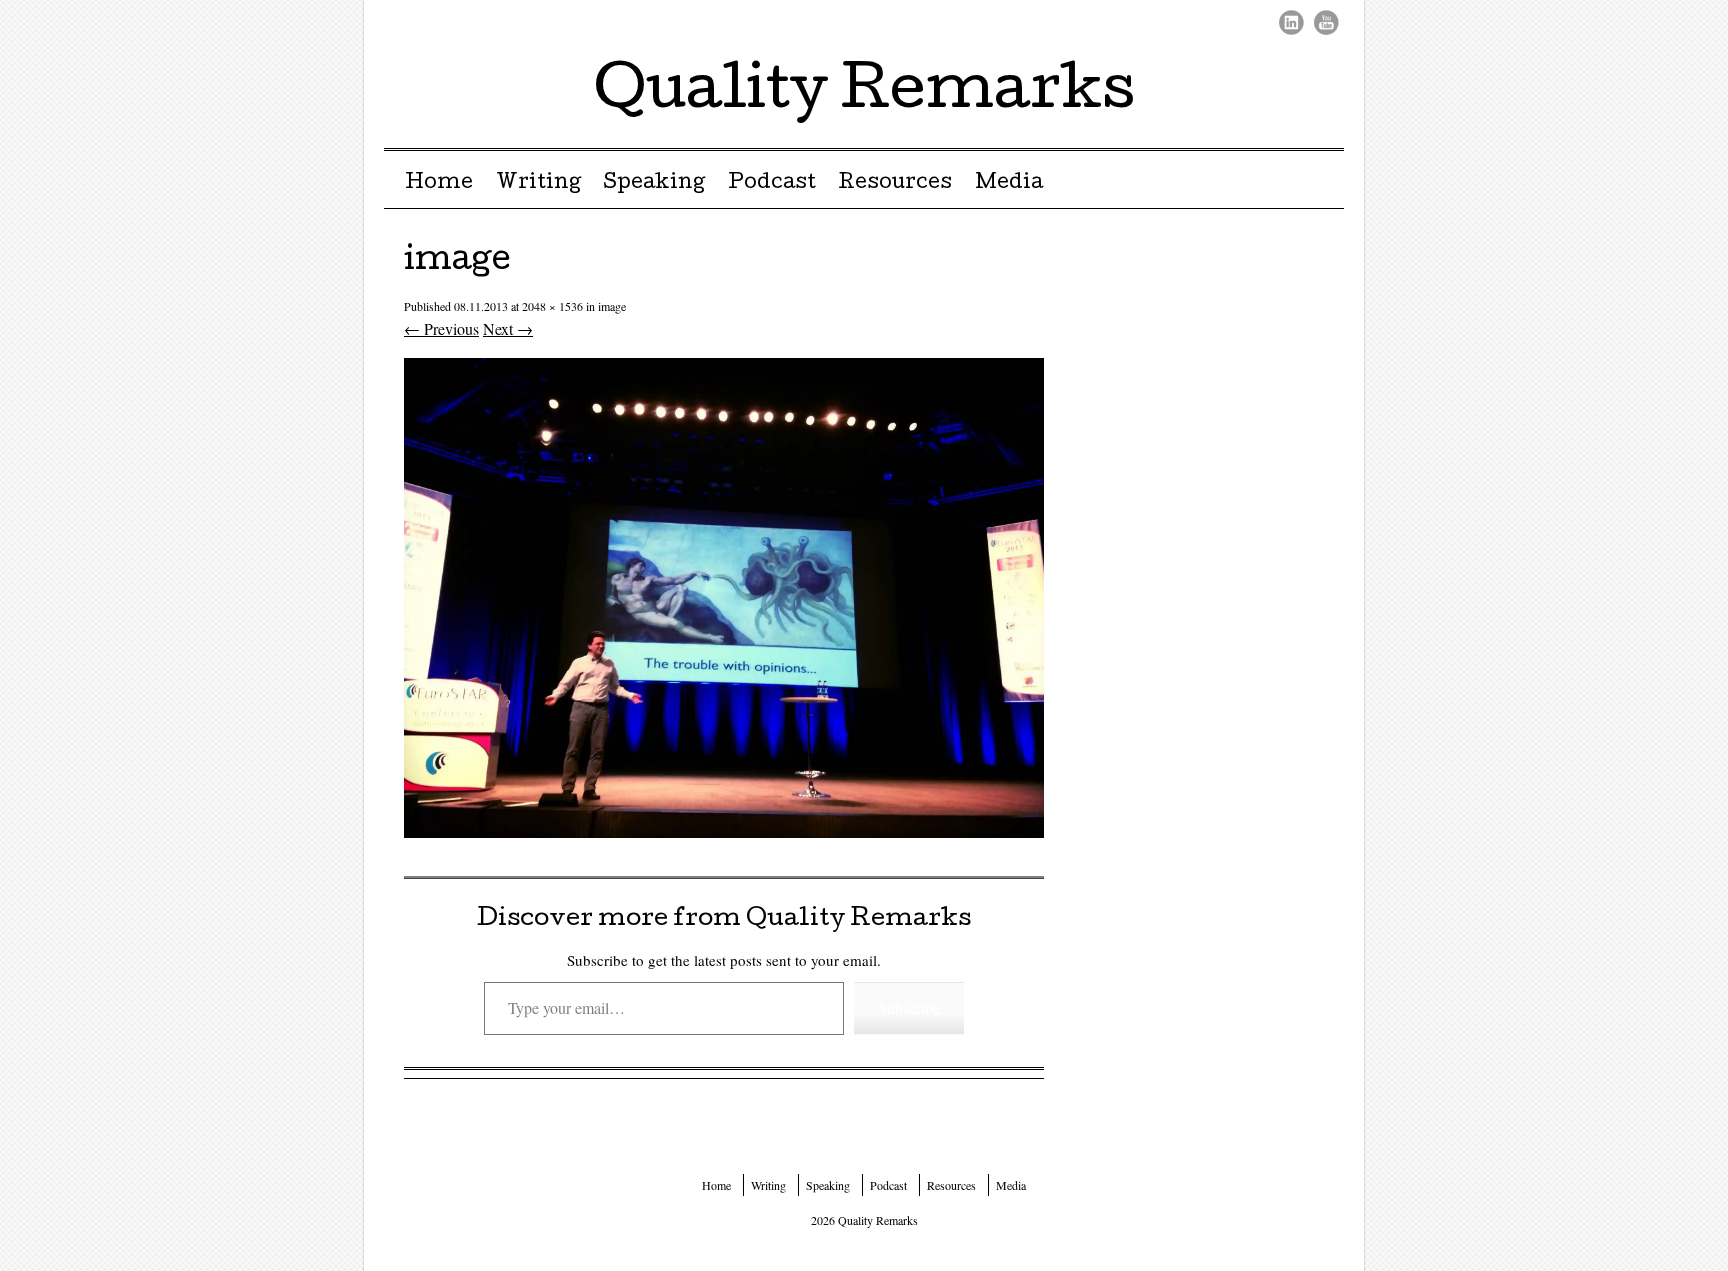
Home (439, 184)
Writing (538, 184)
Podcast (772, 184)
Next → (508, 328)
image (612, 306)
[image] (724, 831)
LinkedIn (1291, 22)
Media (1009, 184)
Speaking (654, 184)
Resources (895, 184)
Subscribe (909, 1007)
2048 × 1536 (552, 306)
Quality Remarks (864, 94)
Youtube (1326, 22)
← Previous (441, 328)
